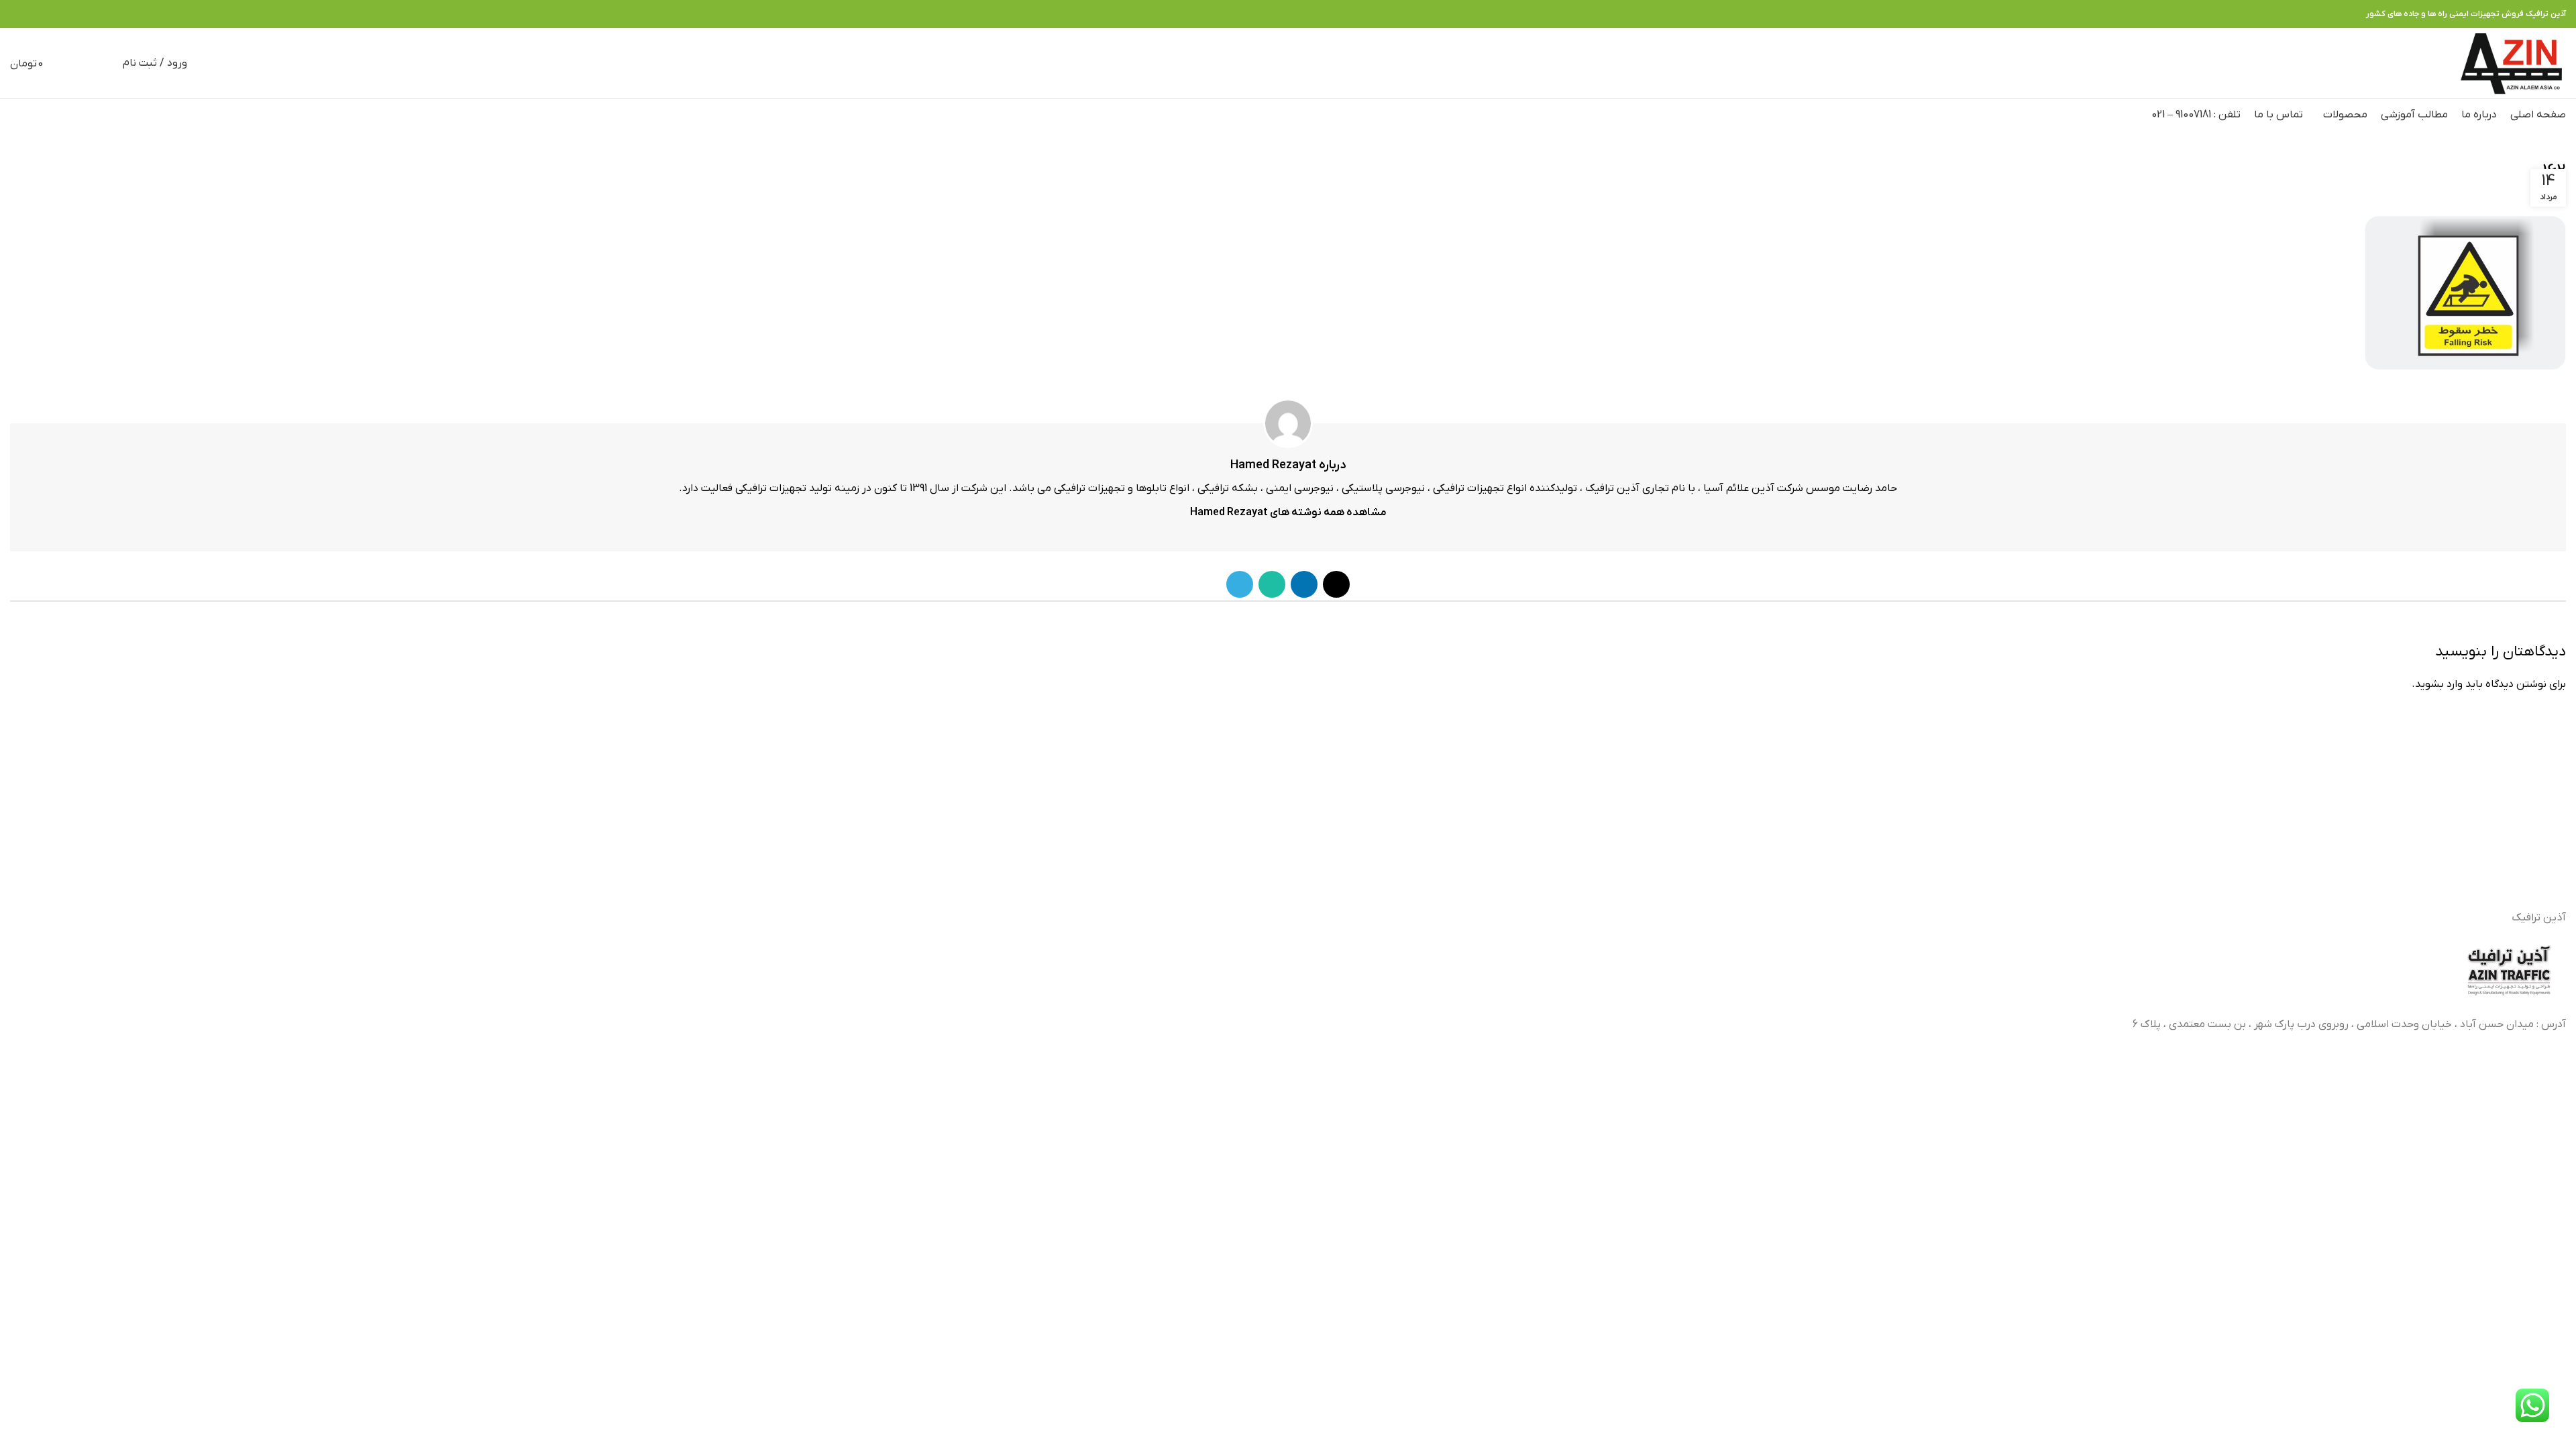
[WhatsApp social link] (33, 14)
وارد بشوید (2439, 684)
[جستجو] (105, 63)
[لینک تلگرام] (18, 14)
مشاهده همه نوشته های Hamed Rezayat (1288, 513)
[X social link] (64, 14)
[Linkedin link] (49, 14)
